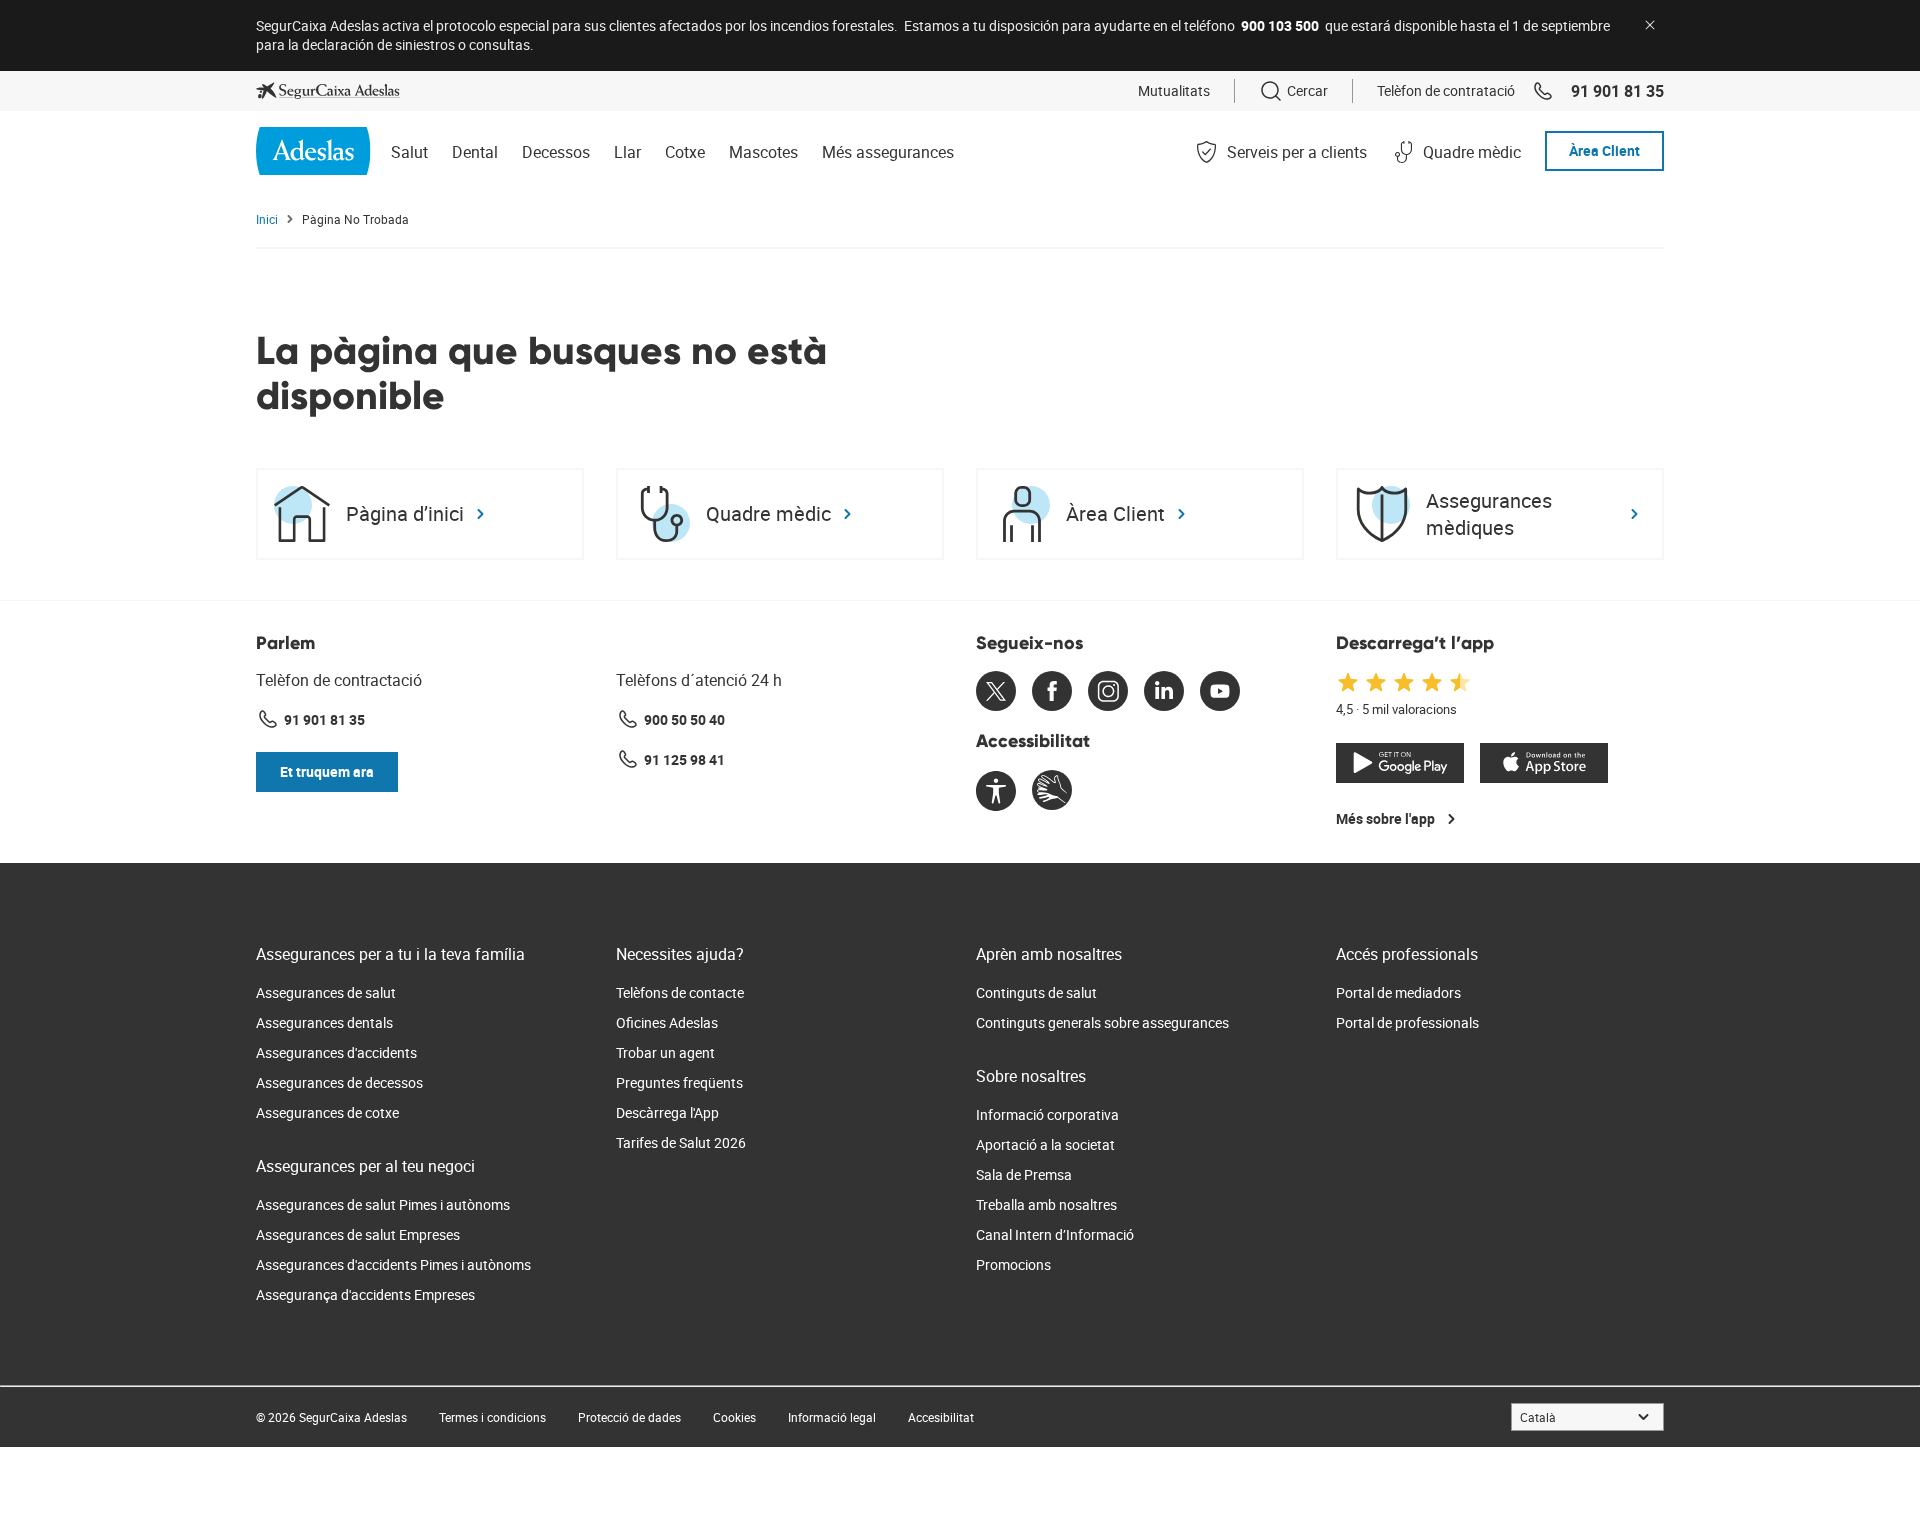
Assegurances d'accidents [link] (336, 1052)
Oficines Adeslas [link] (667, 1022)
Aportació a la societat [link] (1045, 1144)
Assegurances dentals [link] (324, 1022)
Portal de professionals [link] (1407, 1022)
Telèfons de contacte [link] (680, 992)
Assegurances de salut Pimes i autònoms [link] (383, 1204)
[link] (328, 91)
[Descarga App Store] (1544, 763)
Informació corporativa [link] (1047, 1114)
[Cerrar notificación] (1650, 25)
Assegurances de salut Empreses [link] (358, 1234)
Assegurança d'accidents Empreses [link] (365, 1294)
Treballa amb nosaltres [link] (1046, 1204)
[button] (327, 772)
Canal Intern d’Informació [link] (1055, 1234)
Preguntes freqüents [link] (679, 1082)
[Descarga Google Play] (1400, 763)
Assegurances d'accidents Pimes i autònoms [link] (393, 1264)
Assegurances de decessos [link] (339, 1082)
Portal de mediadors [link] (1398, 992)
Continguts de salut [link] (1036, 992)
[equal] (996, 792)
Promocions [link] (1013, 1264)
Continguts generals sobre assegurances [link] (1102, 1022)
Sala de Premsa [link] (1024, 1174)
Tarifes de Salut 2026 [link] (681, 1142)
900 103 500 (1280, 25)
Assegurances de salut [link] (326, 992)
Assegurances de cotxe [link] (327, 1112)
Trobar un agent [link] (665, 1052)
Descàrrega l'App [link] (667, 1112)
